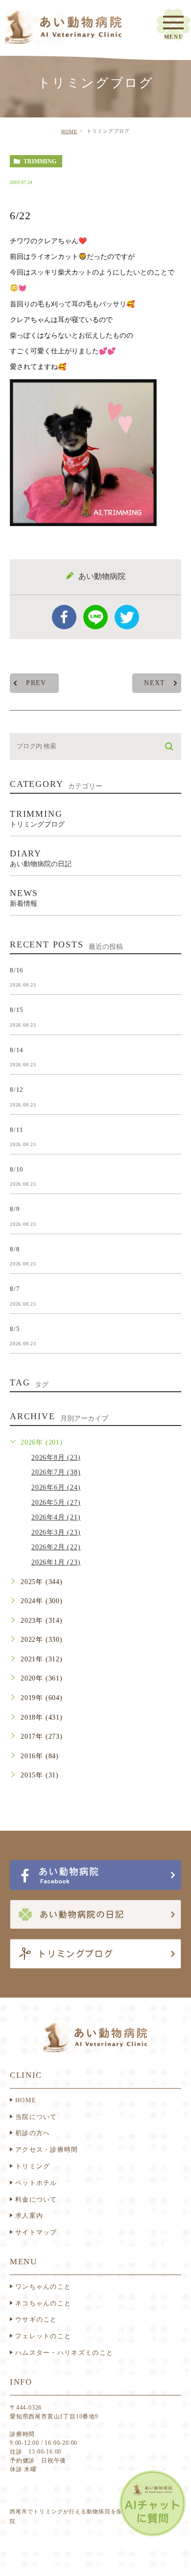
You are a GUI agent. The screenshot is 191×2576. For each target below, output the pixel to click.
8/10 (17, 1169)
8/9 (15, 1209)
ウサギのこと (36, 2319)
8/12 (17, 1090)
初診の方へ (33, 2133)
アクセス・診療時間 (47, 2150)
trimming (40, 161)
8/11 (17, 1129)
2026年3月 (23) (56, 1532)
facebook (64, 617)
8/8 (15, 1249)
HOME (69, 131)
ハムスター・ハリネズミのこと (64, 2353)
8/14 (17, 1049)
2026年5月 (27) (56, 1503)
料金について (36, 2199)
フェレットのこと (43, 2336)
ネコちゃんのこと (43, 2303)
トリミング (33, 2166)
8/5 (15, 1328)
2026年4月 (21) (56, 1517)
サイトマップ (36, 2232)
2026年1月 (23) (56, 1562)
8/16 (17, 970)
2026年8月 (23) (56, 1458)
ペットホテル (36, 2183)
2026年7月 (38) (56, 1472)
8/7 (15, 1289)
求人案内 (29, 2216)
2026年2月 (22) (56, 1547)
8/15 (17, 1010)
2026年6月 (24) (56, 1487)
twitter (127, 617)
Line (95, 617)
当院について (36, 2117)
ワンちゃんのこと (43, 2287)
